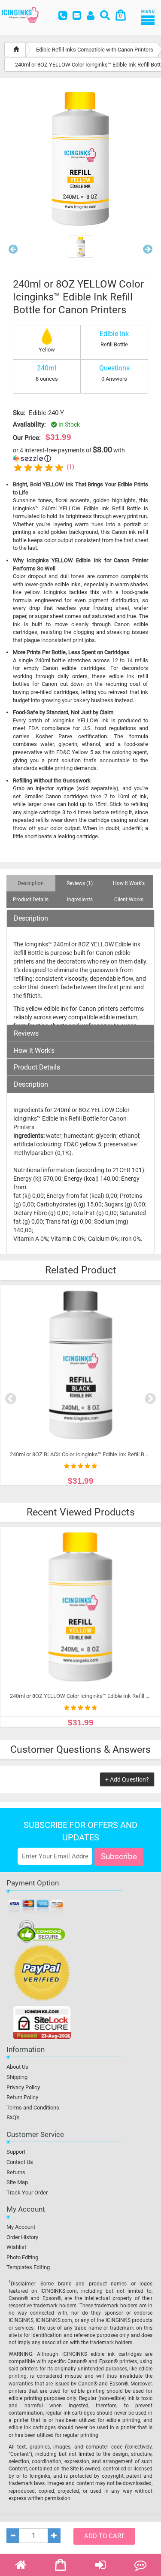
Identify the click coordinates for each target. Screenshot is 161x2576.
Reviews (26, 1033)
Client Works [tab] (129, 900)
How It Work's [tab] (129, 883)
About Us (17, 2067)
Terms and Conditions (33, 2108)
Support (16, 2152)
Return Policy (22, 2097)
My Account (21, 2227)
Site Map (17, 2182)
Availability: (29, 424)
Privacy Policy (23, 2087)
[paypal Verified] (42, 1974)
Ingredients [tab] (80, 900)
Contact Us (20, 2162)
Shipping (17, 2077)
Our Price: (27, 438)
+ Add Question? (127, 1779)
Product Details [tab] (31, 900)
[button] (13, 251)
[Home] (16, 50)
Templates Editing (28, 2267)
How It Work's (34, 1051)
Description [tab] (31, 883)
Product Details (37, 1067)
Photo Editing (22, 2257)
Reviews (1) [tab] (80, 883)
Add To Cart (104, 2536)
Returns (16, 2172)
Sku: (19, 413)
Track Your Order (27, 2193)
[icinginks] (20, 14)
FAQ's (13, 2117)
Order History (22, 2237)
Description (31, 918)
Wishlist (16, 2247)
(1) (70, 467)
